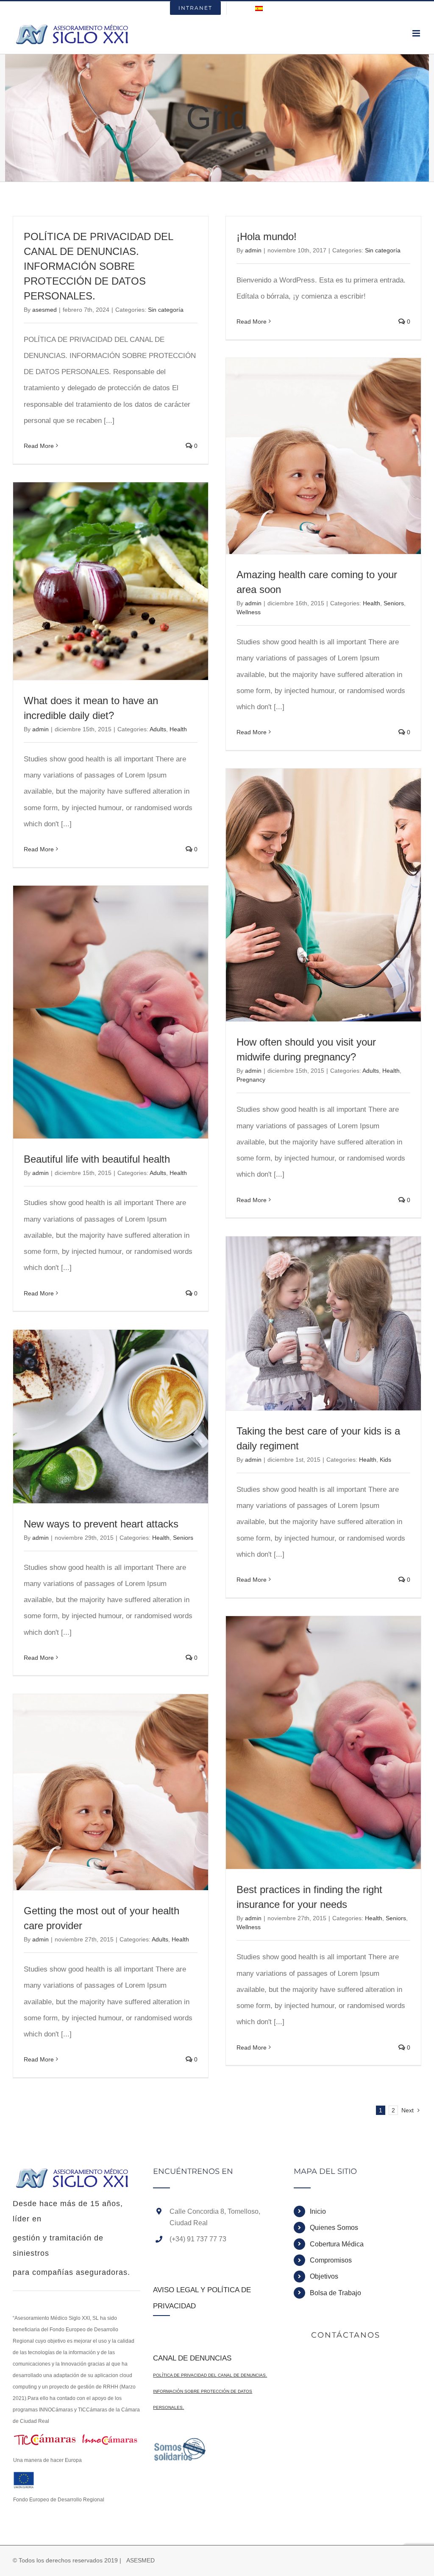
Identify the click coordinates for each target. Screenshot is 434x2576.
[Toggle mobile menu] (417, 33)
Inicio (318, 2211)
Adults (158, 729)
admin (253, 250)
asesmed (45, 310)
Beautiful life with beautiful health (97, 1159)
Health (371, 603)
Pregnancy (251, 1080)
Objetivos (324, 2276)
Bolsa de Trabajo (335, 2293)
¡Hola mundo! (267, 236)
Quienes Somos (334, 2228)
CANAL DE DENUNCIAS (192, 2358)
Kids (385, 1460)
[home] (73, 2175)
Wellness (249, 612)
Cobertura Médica (337, 2244)
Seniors (394, 603)
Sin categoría (166, 310)
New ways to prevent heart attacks (101, 1524)
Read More (39, 446)
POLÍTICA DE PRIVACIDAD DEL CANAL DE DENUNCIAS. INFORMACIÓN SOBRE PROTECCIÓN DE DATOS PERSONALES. (98, 266)
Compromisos (331, 2260)
